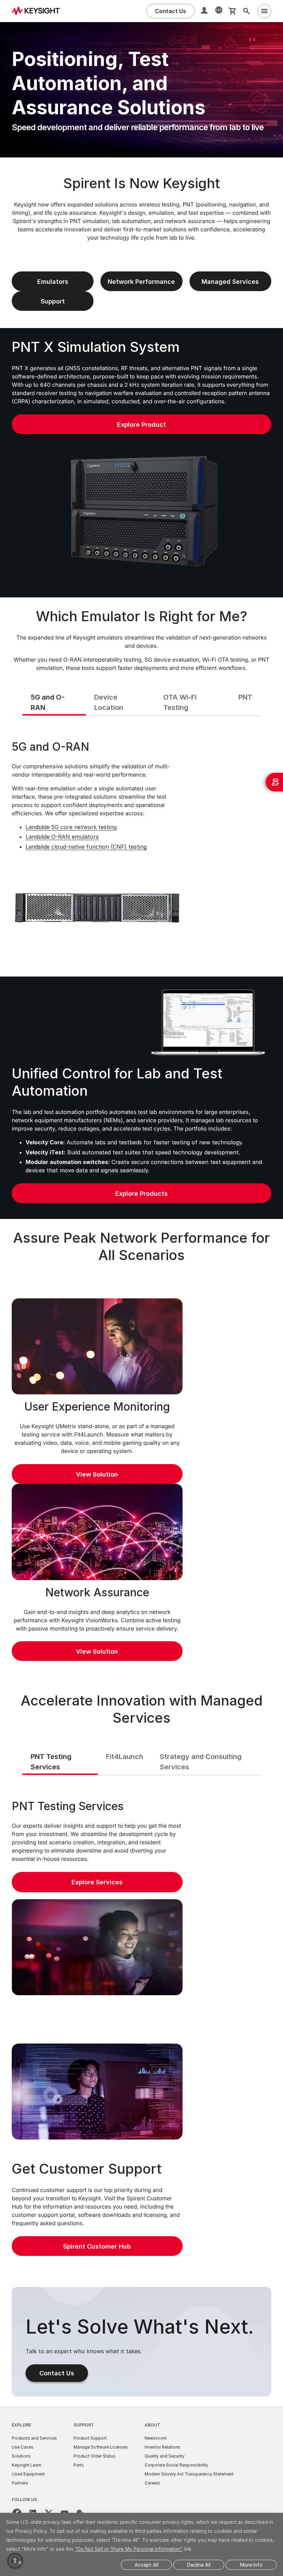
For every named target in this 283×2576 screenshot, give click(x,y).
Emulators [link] (53, 282)
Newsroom (156, 2438)
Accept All (147, 2565)
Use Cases (23, 2447)
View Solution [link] (97, 1474)
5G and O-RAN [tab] (48, 702)
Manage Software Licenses (101, 2447)
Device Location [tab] (109, 702)
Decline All (199, 2565)
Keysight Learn (27, 2465)
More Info (251, 2565)
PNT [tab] (245, 697)
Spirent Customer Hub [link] (97, 2246)
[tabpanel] (141, 845)
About (152, 2425)
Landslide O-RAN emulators (62, 837)
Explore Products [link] (141, 1194)
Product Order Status (95, 2456)
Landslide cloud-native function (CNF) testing (86, 847)
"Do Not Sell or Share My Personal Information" (129, 2549)
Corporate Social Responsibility (176, 2465)
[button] (205, 11)
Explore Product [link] (141, 425)
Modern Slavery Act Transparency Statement (189, 2474)
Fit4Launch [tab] (125, 1757)
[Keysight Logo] (38, 11)
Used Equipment (28, 2474)
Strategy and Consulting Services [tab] (201, 1762)
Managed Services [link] (230, 282)
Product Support (90, 2438)
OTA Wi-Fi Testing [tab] (180, 702)
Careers (152, 2483)
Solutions (21, 2456)
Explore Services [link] (97, 1882)
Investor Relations (163, 2447)
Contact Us (57, 2373)
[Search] (246, 11)
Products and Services (34, 2438)
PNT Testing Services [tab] (51, 1762)
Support (84, 2425)
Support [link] (53, 301)
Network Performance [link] (141, 282)
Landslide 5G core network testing (71, 827)
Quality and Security (165, 2456)
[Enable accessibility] (15, 2561)
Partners (20, 2483)
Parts (79, 2465)
